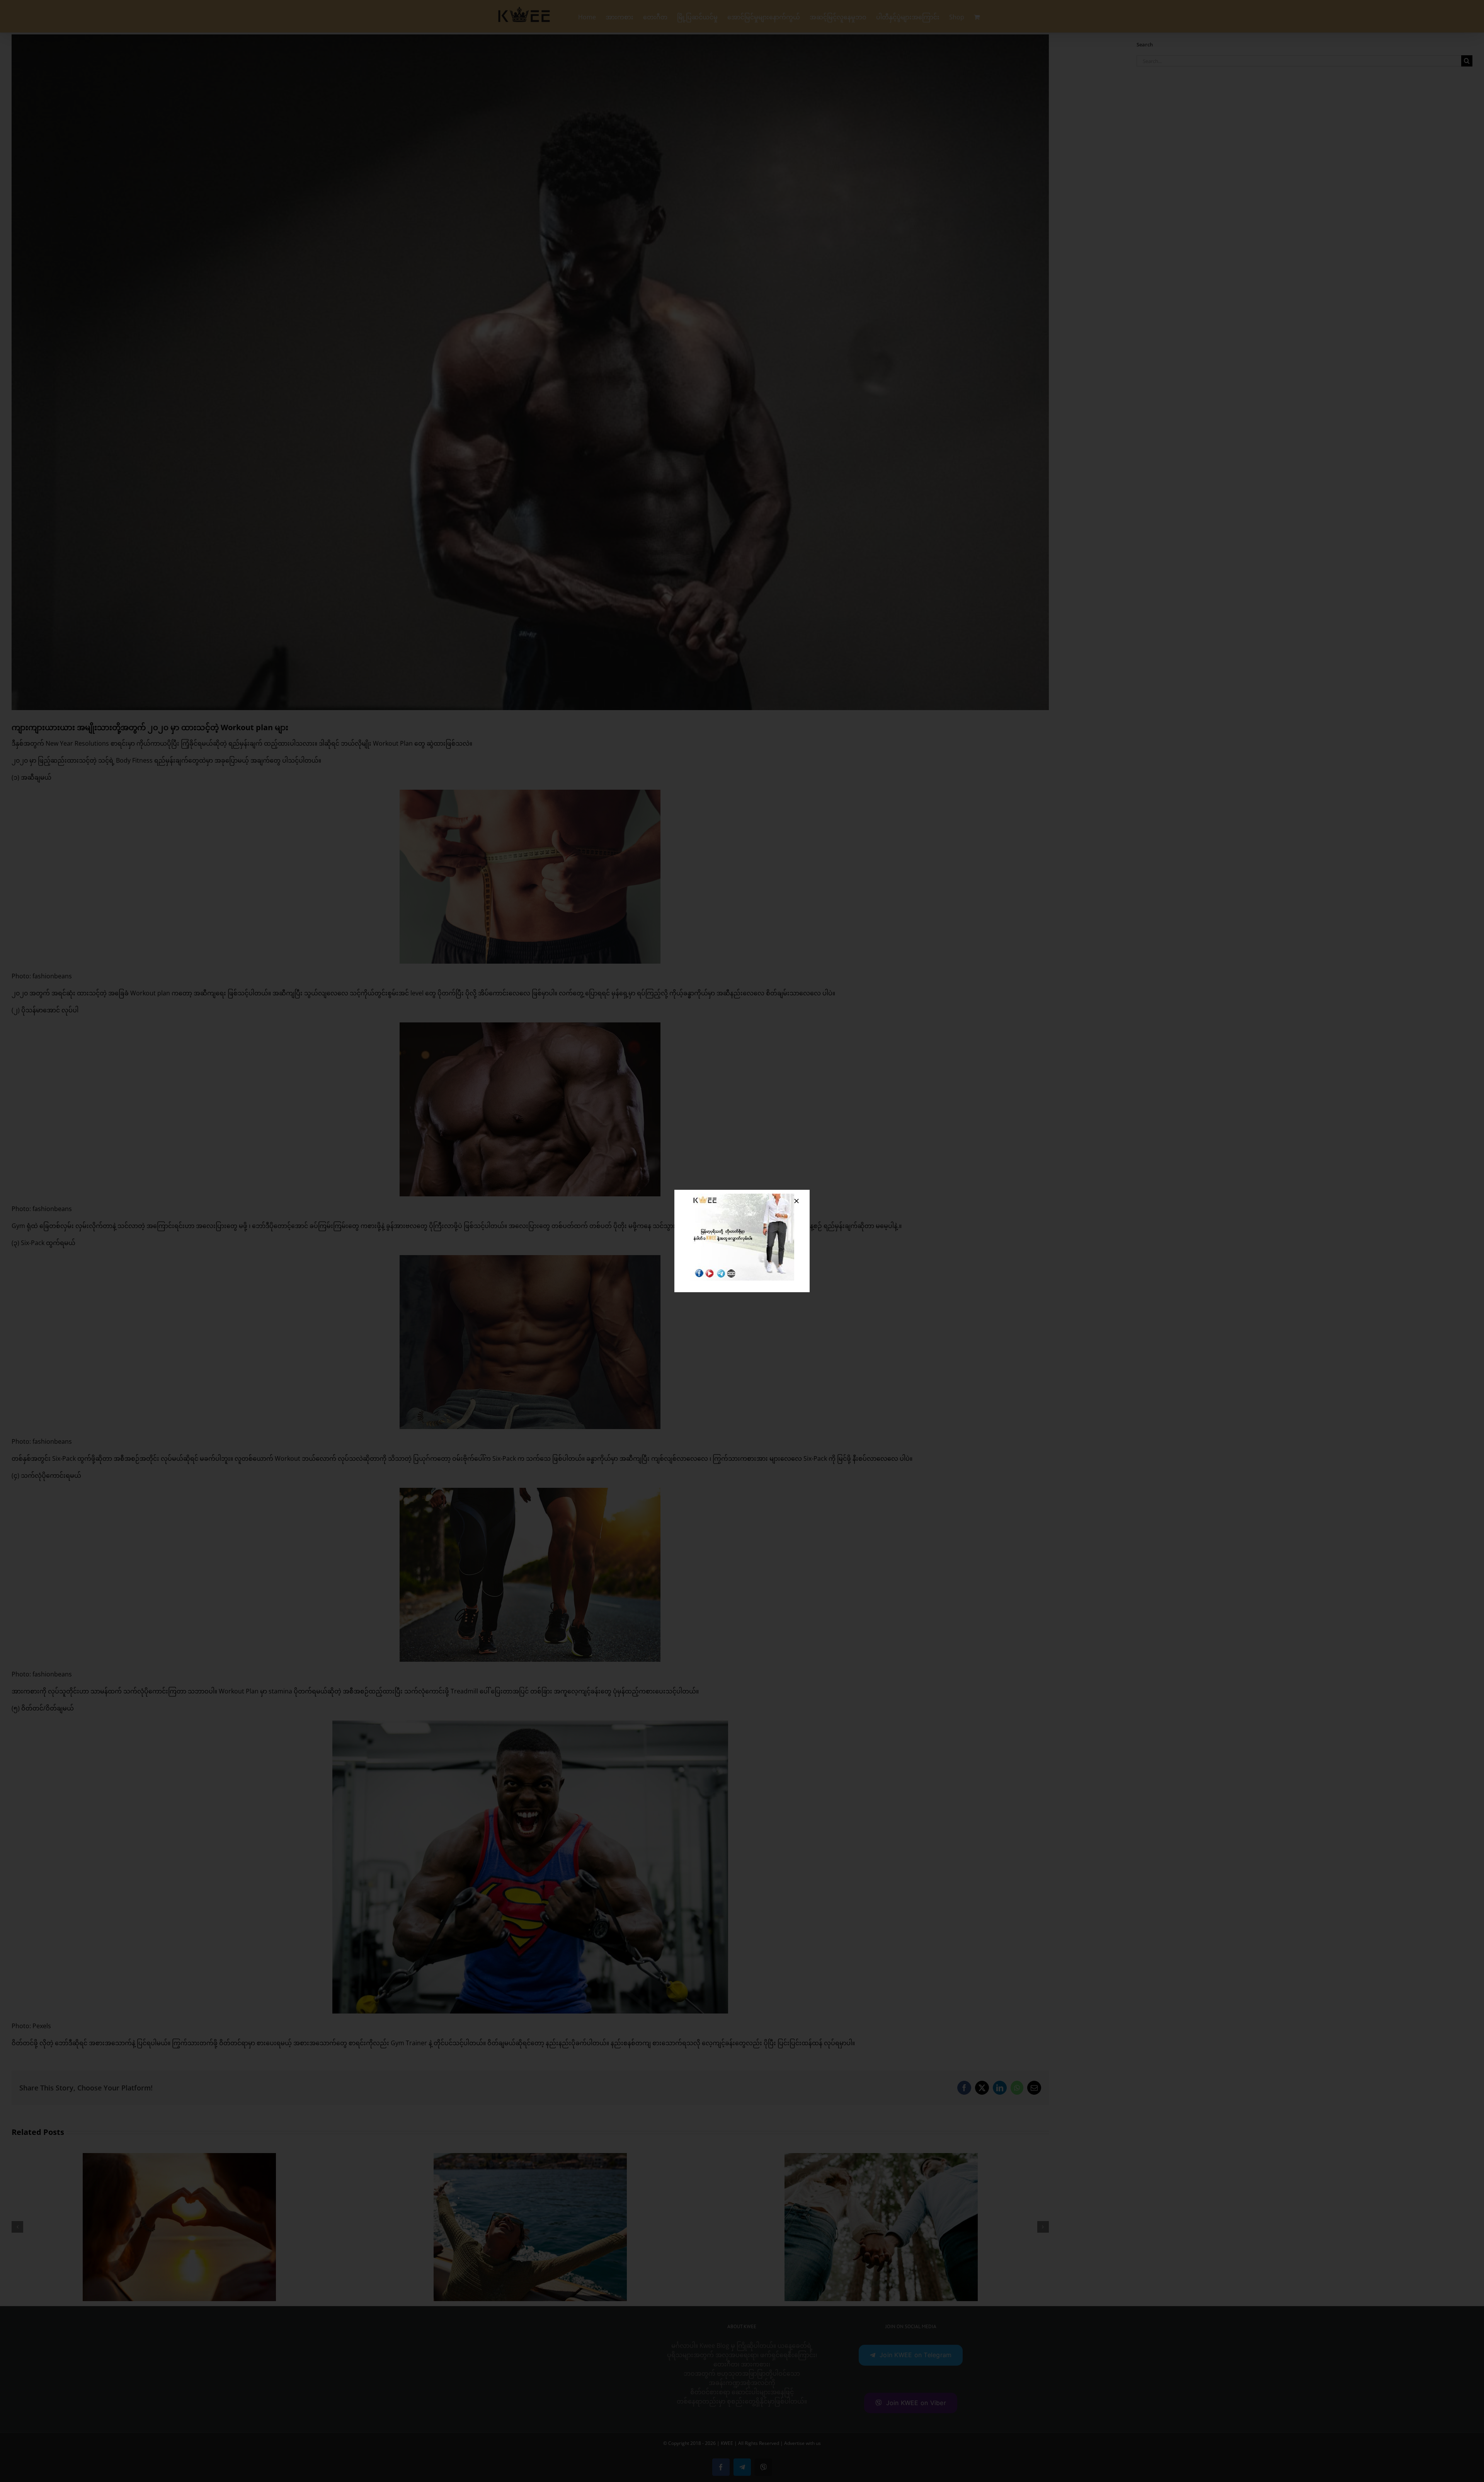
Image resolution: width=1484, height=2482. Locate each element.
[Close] (796, 1201)
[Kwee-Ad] (742, 1197)
